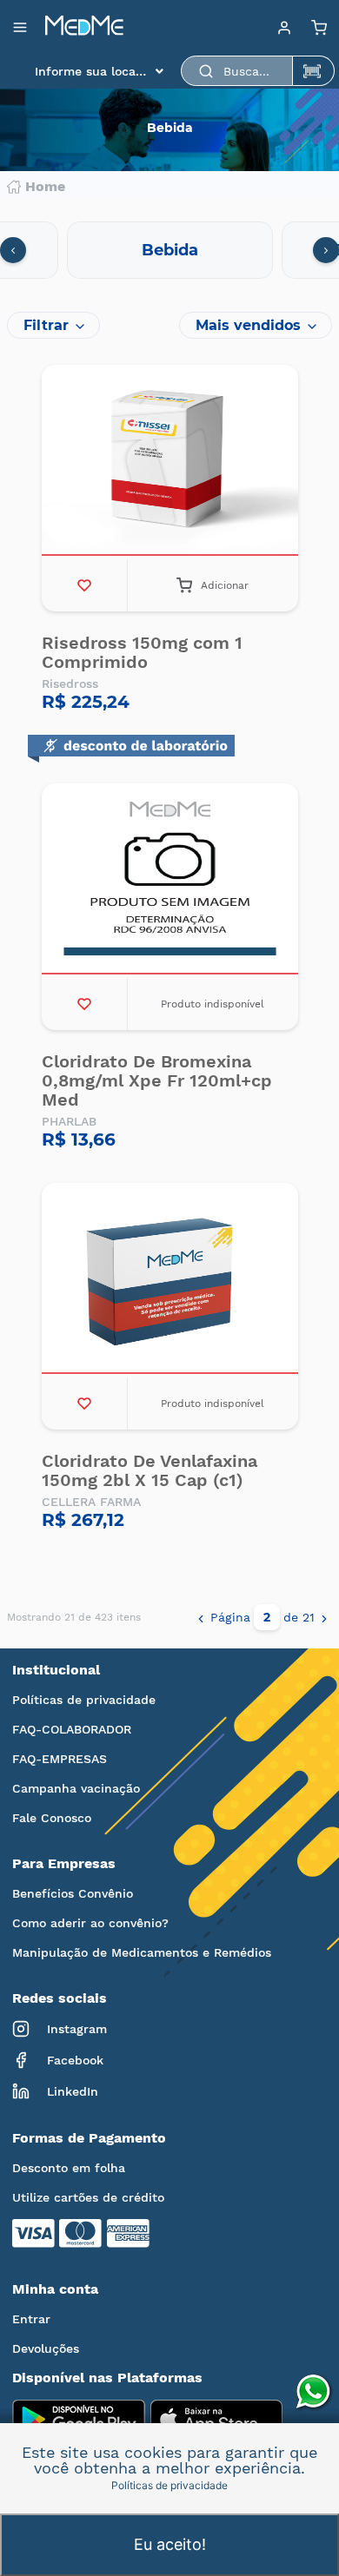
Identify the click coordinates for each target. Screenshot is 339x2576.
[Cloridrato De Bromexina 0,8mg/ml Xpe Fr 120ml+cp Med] (170, 881)
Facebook (75, 2060)
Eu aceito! (170, 2544)
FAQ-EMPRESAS (60, 1759)
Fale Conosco (52, 1818)
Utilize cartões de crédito (88, 2197)
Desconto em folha (69, 2168)
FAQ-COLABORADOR (72, 1729)
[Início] (84, 27)
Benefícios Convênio (73, 1893)
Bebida (170, 250)
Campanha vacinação (76, 1788)
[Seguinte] (324, 1617)
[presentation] (13, 250)
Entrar (31, 2319)
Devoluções (46, 2348)
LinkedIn (73, 2091)
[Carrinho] (319, 27)
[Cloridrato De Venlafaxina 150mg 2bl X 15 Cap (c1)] (170, 1280)
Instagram (77, 2029)
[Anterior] (201, 1617)
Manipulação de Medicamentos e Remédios (142, 1952)
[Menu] (284, 27)
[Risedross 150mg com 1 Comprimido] (170, 462)
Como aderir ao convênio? (90, 1923)
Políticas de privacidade (84, 1700)
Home (45, 187)
